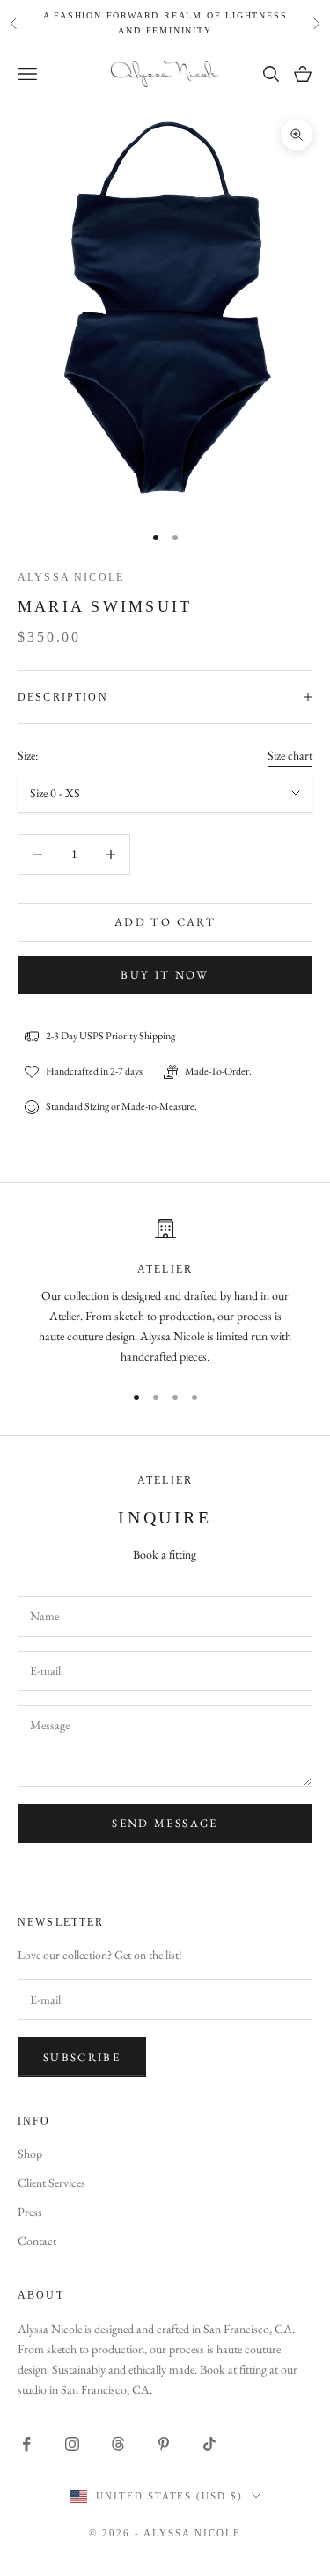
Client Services (51, 2183)
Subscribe (82, 2057)
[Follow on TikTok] (209, 2444)
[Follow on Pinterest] (164, 2444)
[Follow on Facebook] (26, 2444)
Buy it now (165, 975)
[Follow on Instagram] (72, 2444)
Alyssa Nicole (71, 577)
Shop (30, 2154)
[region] (165, 1292)
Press (30, 2212)
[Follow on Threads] (118, 2444)
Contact (37, 2241)
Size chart (290, 755)
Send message (165, 1823)
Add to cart (165, 922)
